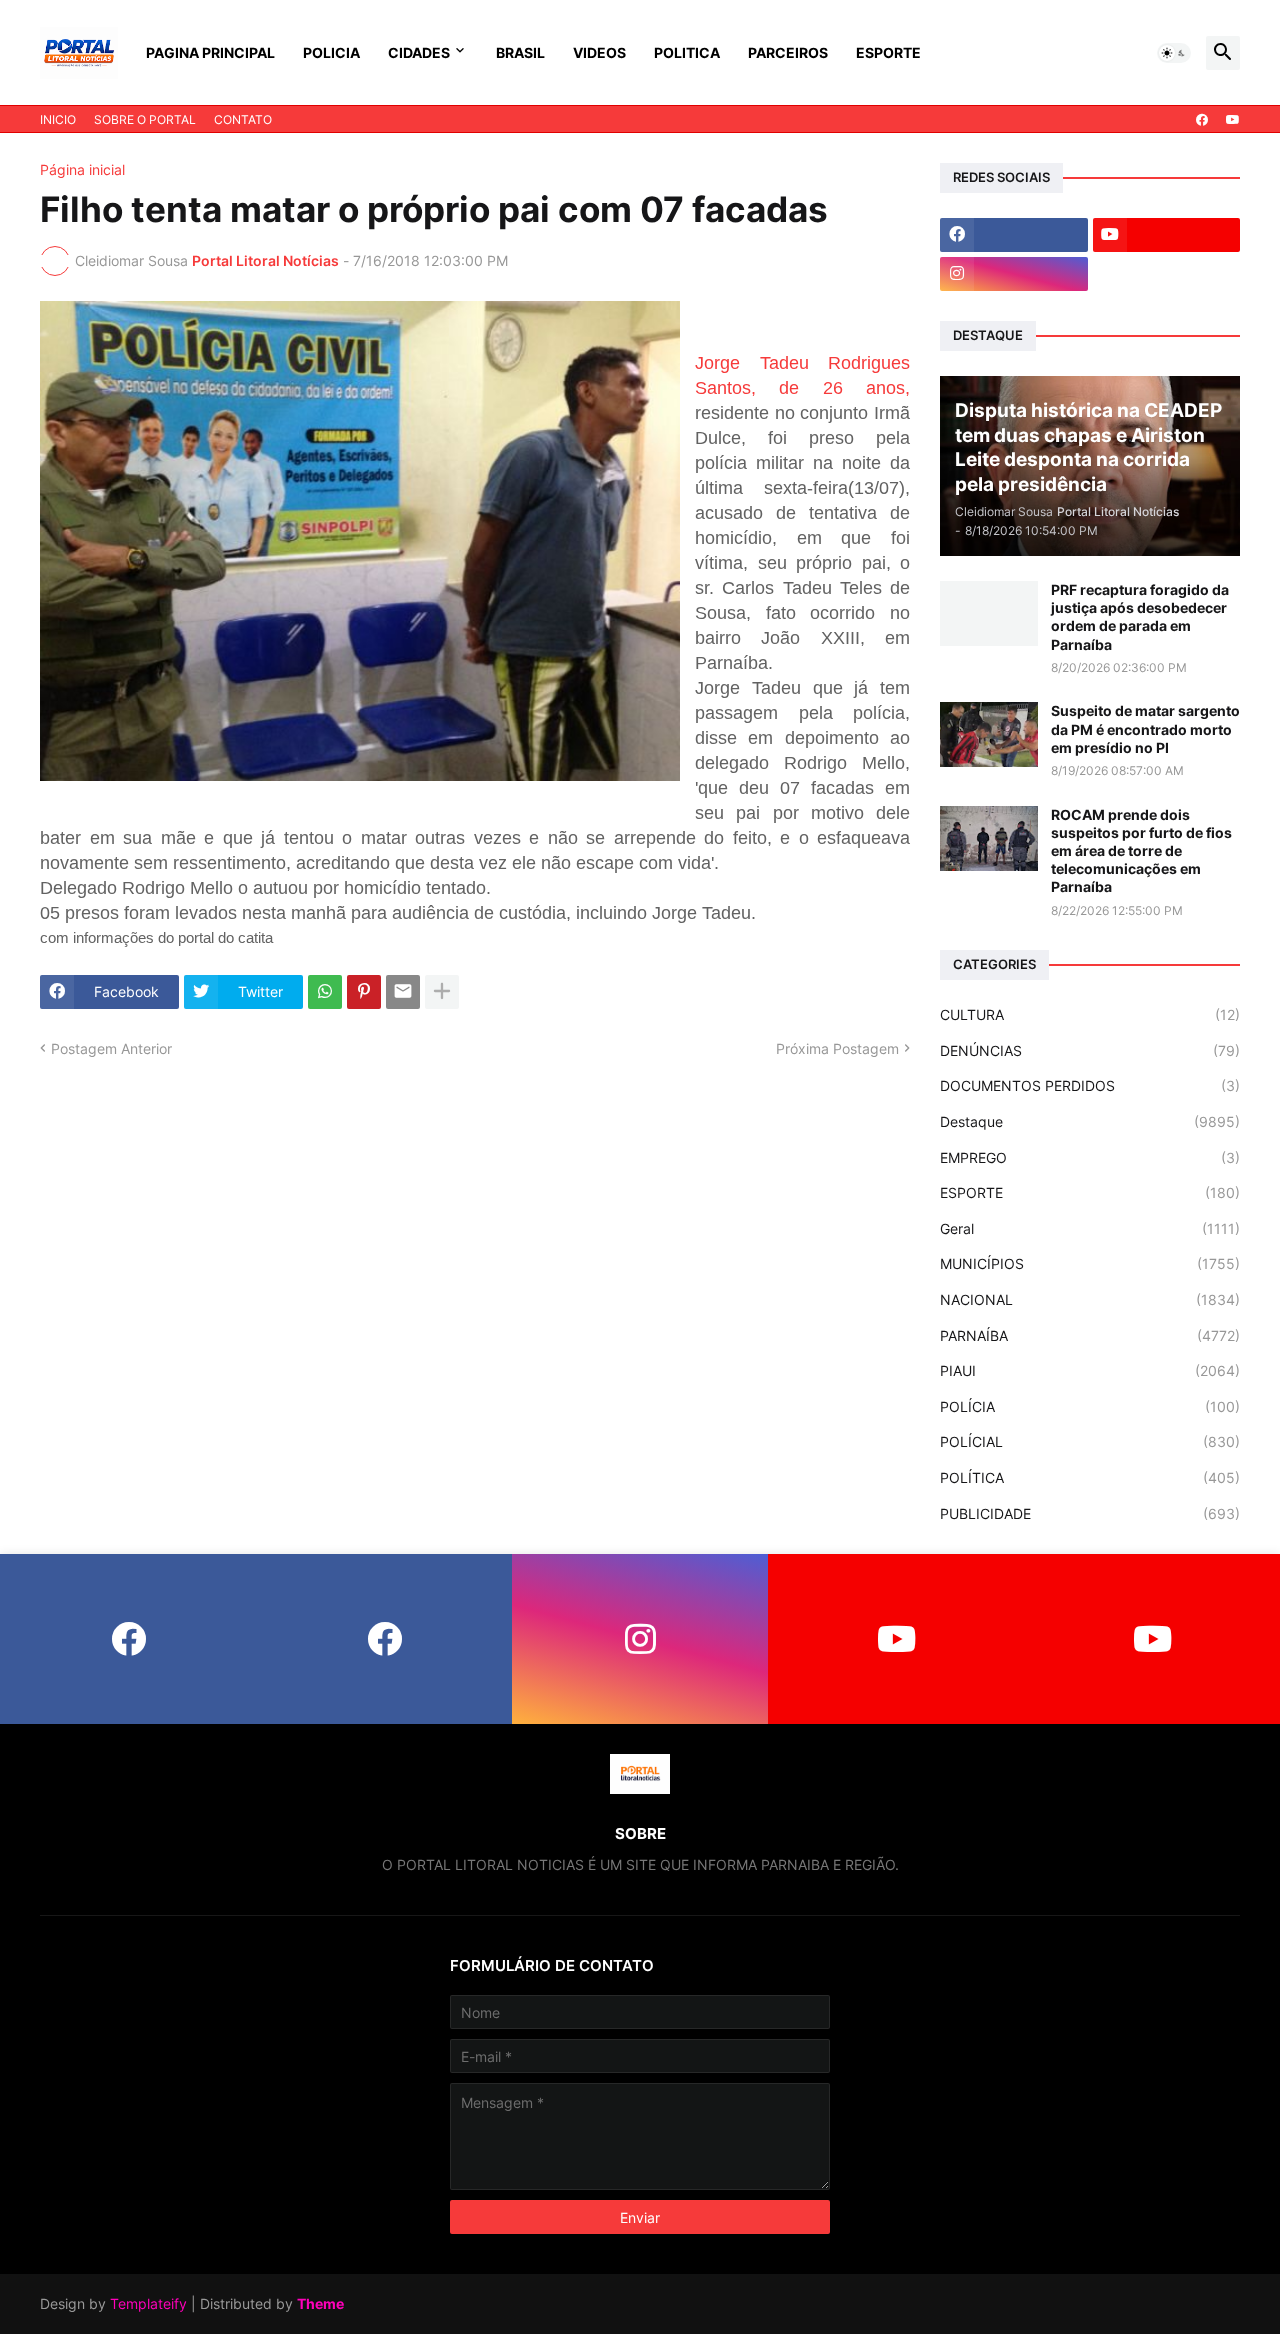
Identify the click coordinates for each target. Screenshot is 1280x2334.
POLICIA (331, 52)
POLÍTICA (1090, 1477)
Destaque (1090, 1121)
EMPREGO (1090, 1157)
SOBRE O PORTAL (145, 119)
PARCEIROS (788, 52)
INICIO (58, 119)
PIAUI (1090, 1370)
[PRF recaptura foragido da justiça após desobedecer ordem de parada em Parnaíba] (989, 613)
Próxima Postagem (837, 1048)
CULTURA (1090, 1014)
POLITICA (687, 52)
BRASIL (520, 52)
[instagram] (1014, 274)
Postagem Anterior (111, 1048)
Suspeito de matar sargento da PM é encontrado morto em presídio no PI (1145, 728)
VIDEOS (599, 52)
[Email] (403, 992)
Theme (320, 2303)
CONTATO (243, 119)
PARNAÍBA (1090, 1335)
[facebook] (1202, 120)
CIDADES (419, 52)
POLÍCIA (1090, 1406)
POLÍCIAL (1090, 1441)
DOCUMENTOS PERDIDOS (1090, 1085)
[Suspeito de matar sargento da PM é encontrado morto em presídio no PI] (989, 734)
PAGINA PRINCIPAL (210, 52)
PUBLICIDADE (1090, 1513)
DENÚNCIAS (1090, 1050)
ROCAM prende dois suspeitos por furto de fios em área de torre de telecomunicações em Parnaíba (1141, 851)
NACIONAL (1090, 1299)
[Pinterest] (364, 992)
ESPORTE (888, 52)
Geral (1090, 1228)
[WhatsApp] (325, 992)
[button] (1174, 53)
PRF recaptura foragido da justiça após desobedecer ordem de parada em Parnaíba (1140, 617)
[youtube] (1233, 120)
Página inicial (82, 170)
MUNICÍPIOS (1090, 1263)
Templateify (148, 2303)
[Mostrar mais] (442, 992)
